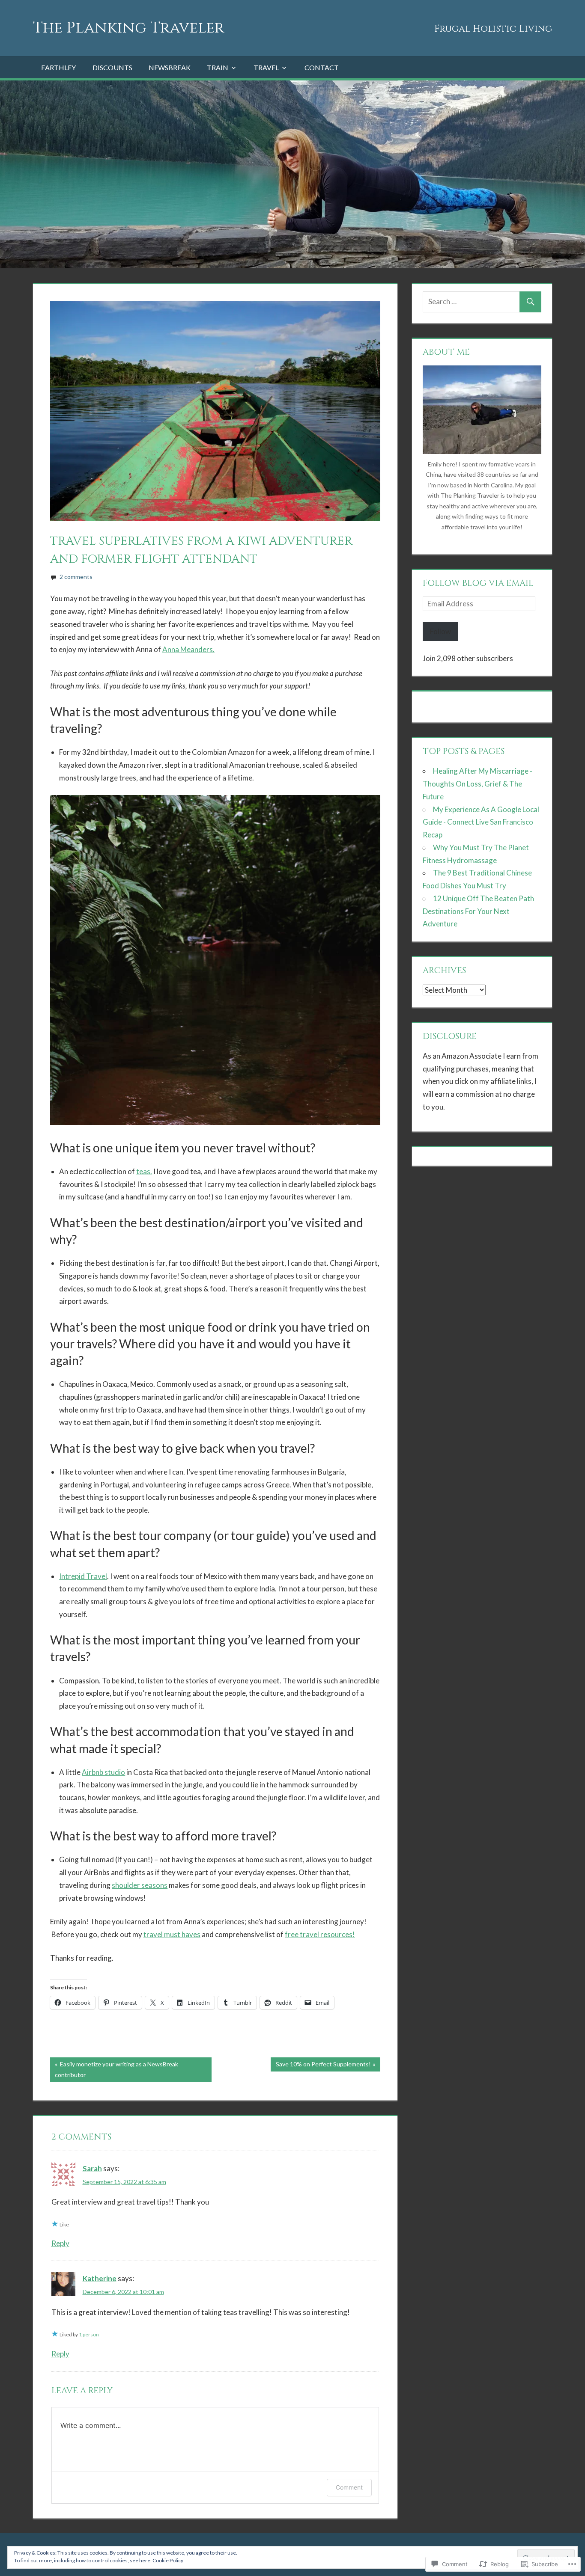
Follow (440, 631)
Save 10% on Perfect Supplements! (321, 2066)
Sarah (92, 2168)
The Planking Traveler (128, 28)
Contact (322, 67)
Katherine (100, 2278)
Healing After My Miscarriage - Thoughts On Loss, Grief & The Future (478, 784)
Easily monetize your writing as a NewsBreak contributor (114, 2069)
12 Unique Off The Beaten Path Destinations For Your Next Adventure (478, 911)
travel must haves (172, 1934)
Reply (60, 2243)
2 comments (76, 577)
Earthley (58, 67)
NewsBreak (170, 67)
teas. (144, 1171)
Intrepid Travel (83, 1576)
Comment (349, 2487)
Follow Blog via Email (478, 583)
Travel (266, 67)
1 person (89, 2334)
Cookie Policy (168, 2560)
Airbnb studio (103, 1772)
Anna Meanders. (188, 649)
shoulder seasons (140, 1885)
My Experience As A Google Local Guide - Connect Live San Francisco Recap (481, 822)
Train (218, 67)
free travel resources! (320, 1934)
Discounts (112, 67)
